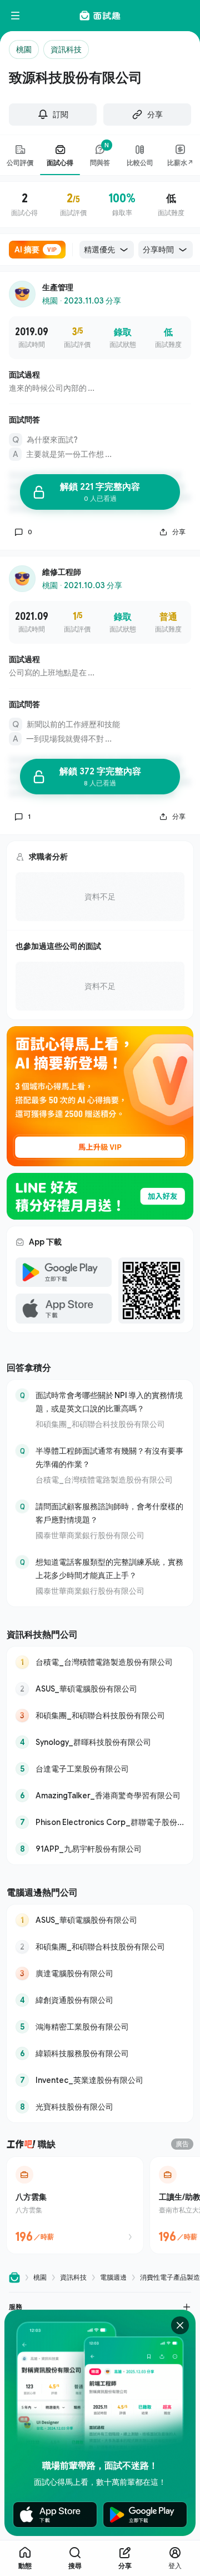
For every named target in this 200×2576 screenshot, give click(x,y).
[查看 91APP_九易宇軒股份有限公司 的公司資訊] (100, 1849)
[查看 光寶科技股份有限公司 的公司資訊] (100, 2107)
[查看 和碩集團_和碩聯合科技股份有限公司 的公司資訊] (100, 1715)
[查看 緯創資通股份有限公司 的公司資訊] (100, 2000)
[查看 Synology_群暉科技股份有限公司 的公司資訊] (100, 1742)
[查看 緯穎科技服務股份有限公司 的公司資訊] (100, 2053)
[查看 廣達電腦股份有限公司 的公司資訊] (100, 1973)
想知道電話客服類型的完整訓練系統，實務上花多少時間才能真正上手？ (109, 1568)
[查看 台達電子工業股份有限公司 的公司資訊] (100, 1769)
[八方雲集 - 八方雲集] (75, 2205)
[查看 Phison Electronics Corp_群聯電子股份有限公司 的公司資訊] (100, 1822)
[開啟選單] (16, 16)
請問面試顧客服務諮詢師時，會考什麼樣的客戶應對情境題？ (109, 1513)
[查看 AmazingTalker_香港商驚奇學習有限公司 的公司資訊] (100, 1796)
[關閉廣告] (180, 2325)
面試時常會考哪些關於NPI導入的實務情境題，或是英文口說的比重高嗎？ (109, 1402)
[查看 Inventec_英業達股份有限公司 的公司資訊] (100, 2080)
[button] (100, 2307)
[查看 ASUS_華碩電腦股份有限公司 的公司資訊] (100, 1689)
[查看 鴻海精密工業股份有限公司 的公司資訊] (100, 2027)
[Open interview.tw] (14, 2278)
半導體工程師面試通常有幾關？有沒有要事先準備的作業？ (109, 1457)
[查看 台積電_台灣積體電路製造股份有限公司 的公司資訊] (100, 1662)
